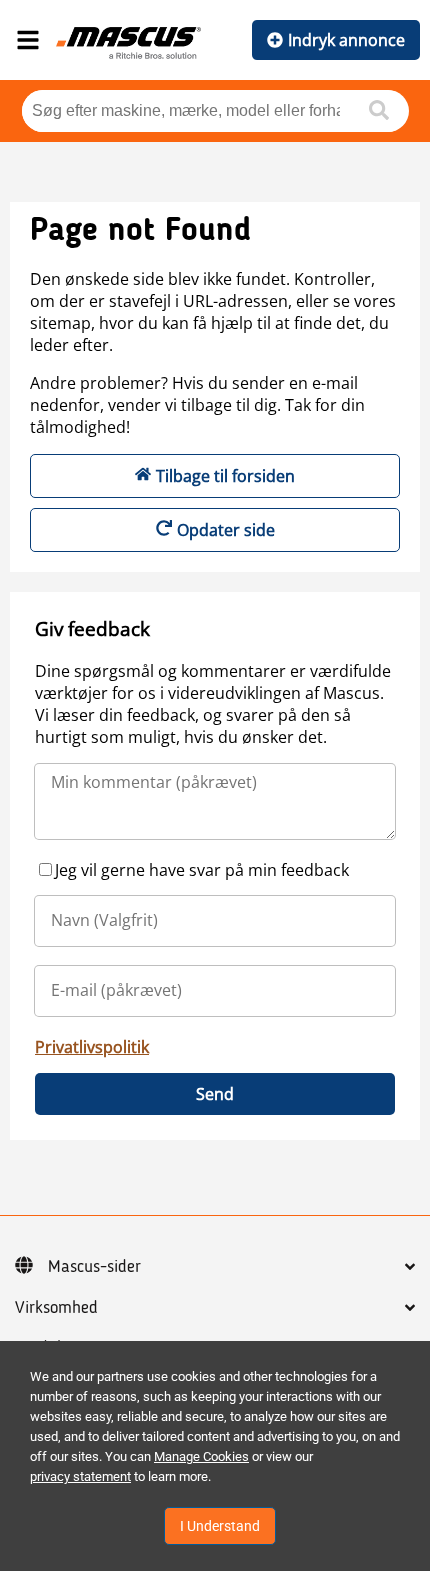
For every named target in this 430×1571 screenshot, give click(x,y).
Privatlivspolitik (92, 1047)
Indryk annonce (346, 40)
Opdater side (226, 530)
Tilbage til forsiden (225, 476)
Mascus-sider (94, 1267)
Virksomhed (56, 1308)
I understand (220, 1526)
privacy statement (80, 1476)
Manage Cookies (201, 1456)
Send (215, 1094)
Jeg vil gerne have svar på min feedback (202, 870)
